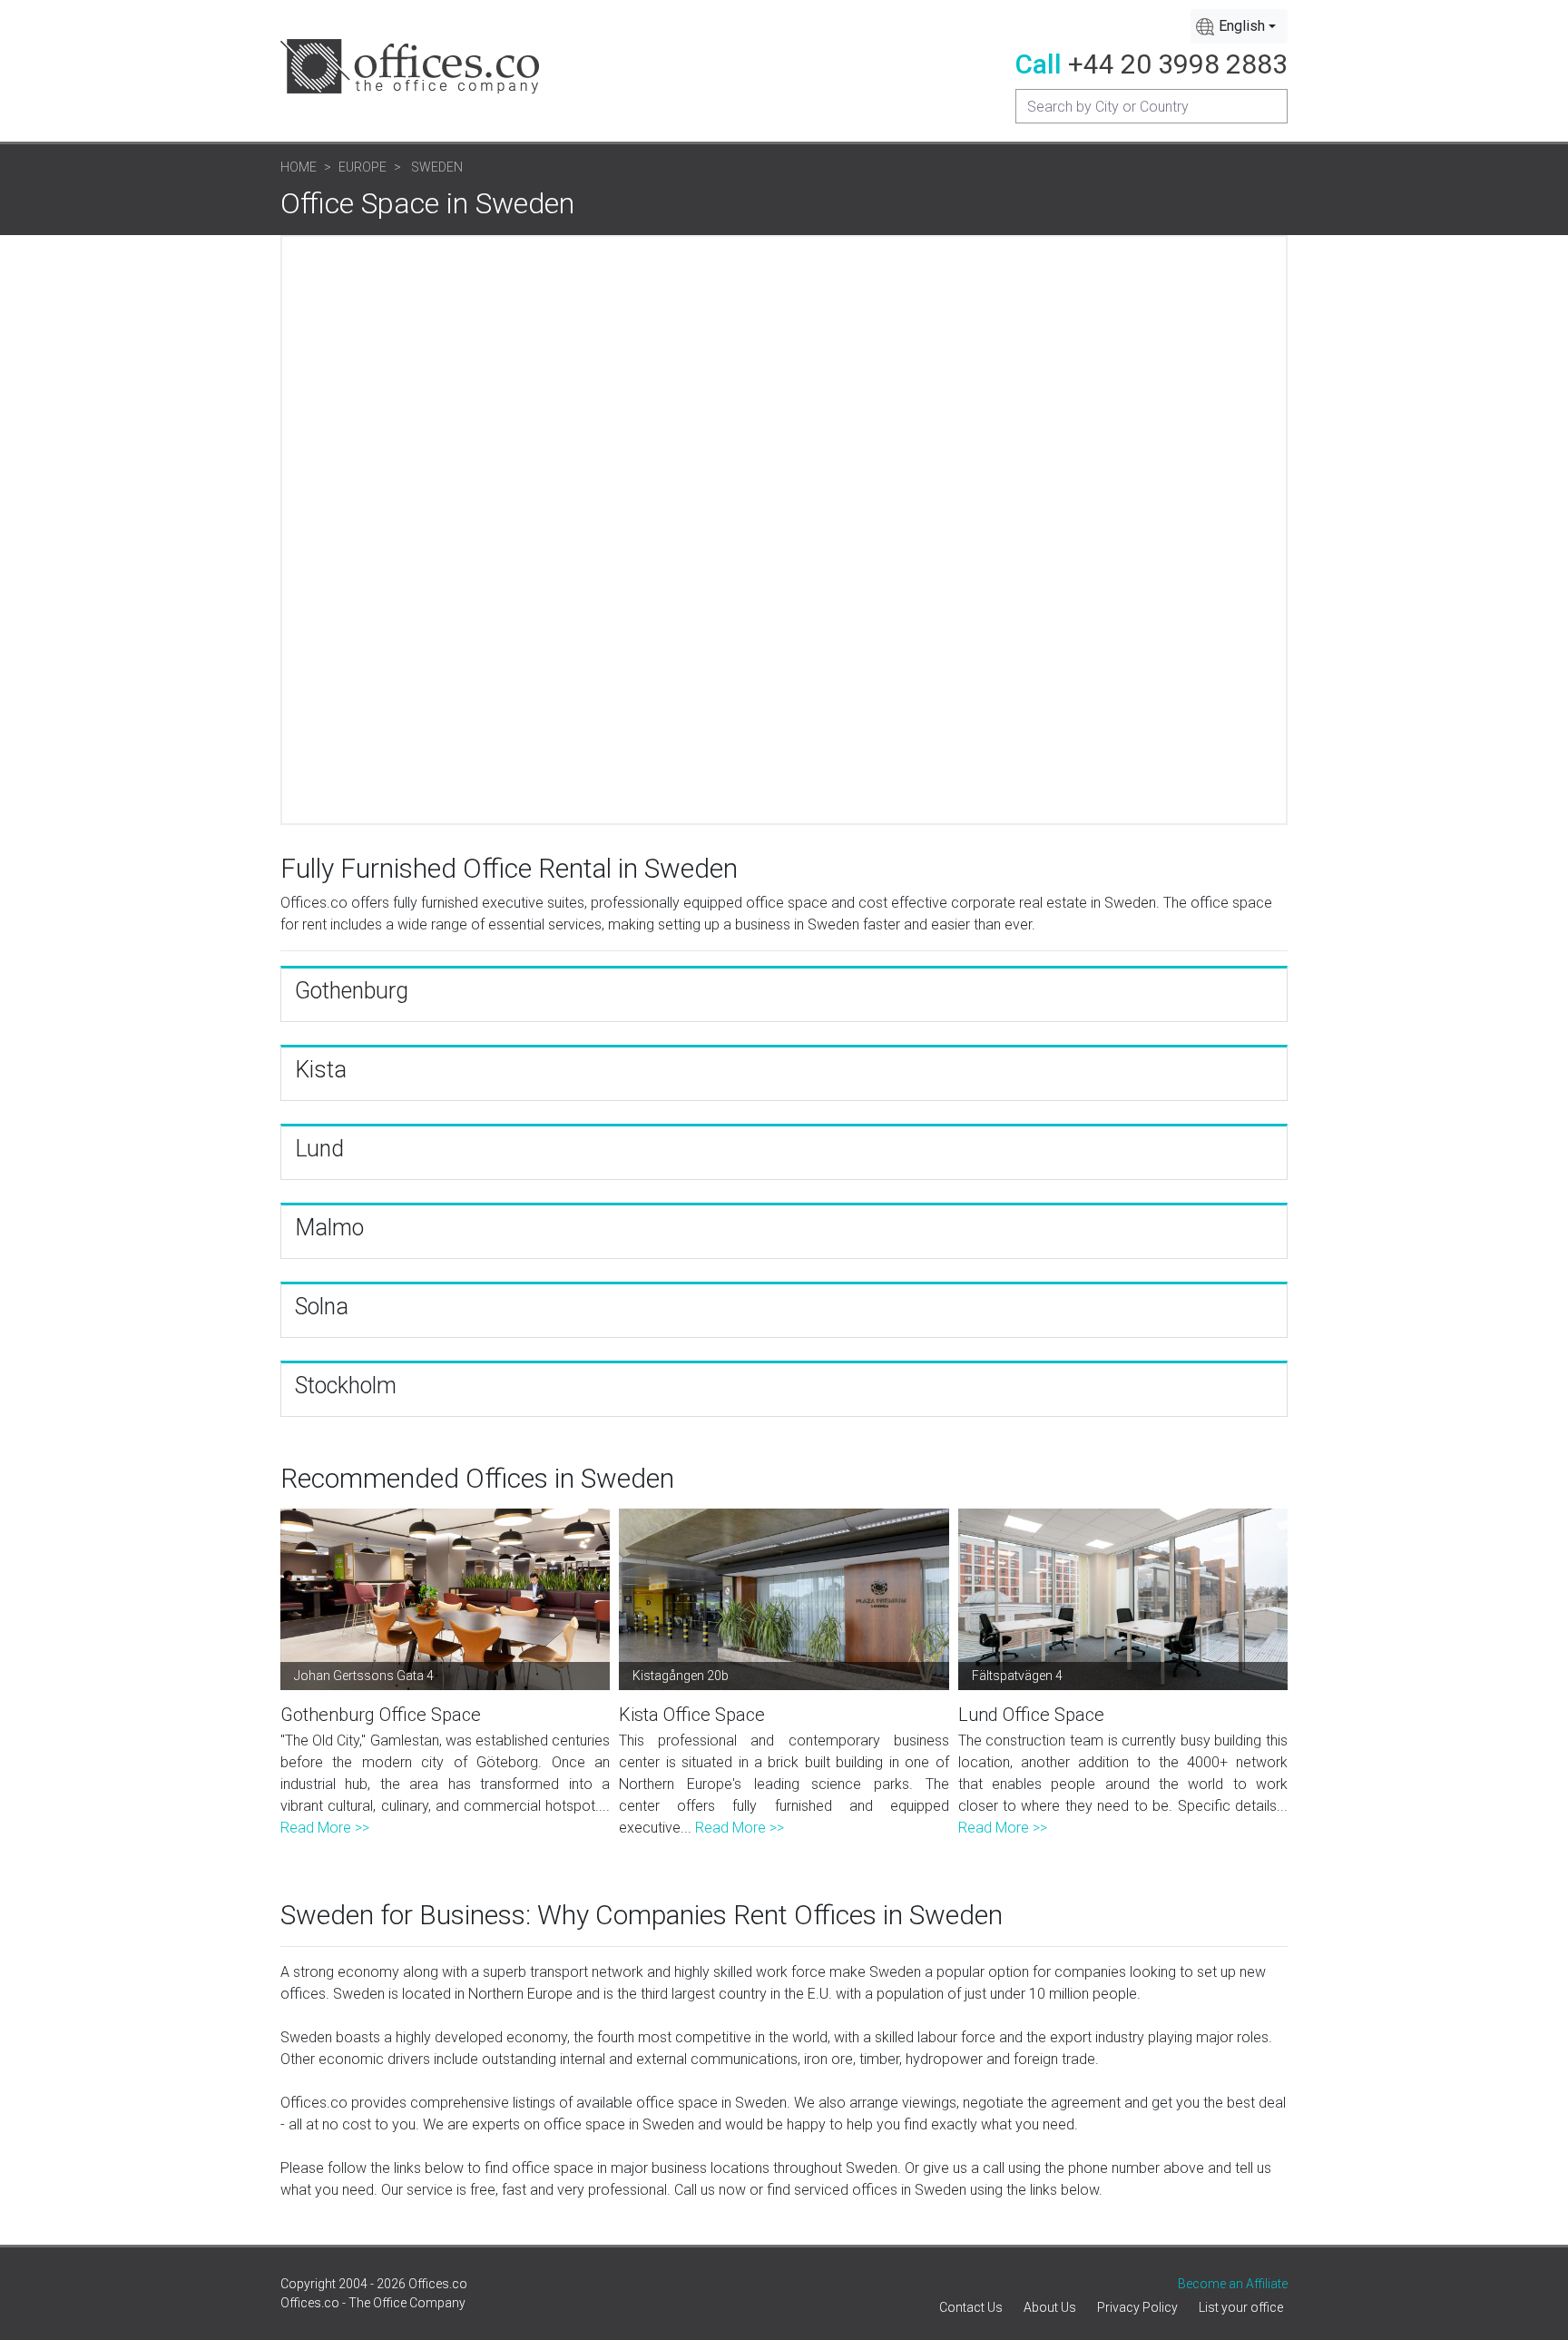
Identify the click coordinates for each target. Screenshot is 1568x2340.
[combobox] (1239, 26)
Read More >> (325, 1828)
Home (299, 167)
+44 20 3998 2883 (1178, 64)
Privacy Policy (1137, 2307)
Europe (363, 167)
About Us (1050, 2307)
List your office (1241, 2307)
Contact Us (971, 2307)
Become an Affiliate (1233, 2284)
